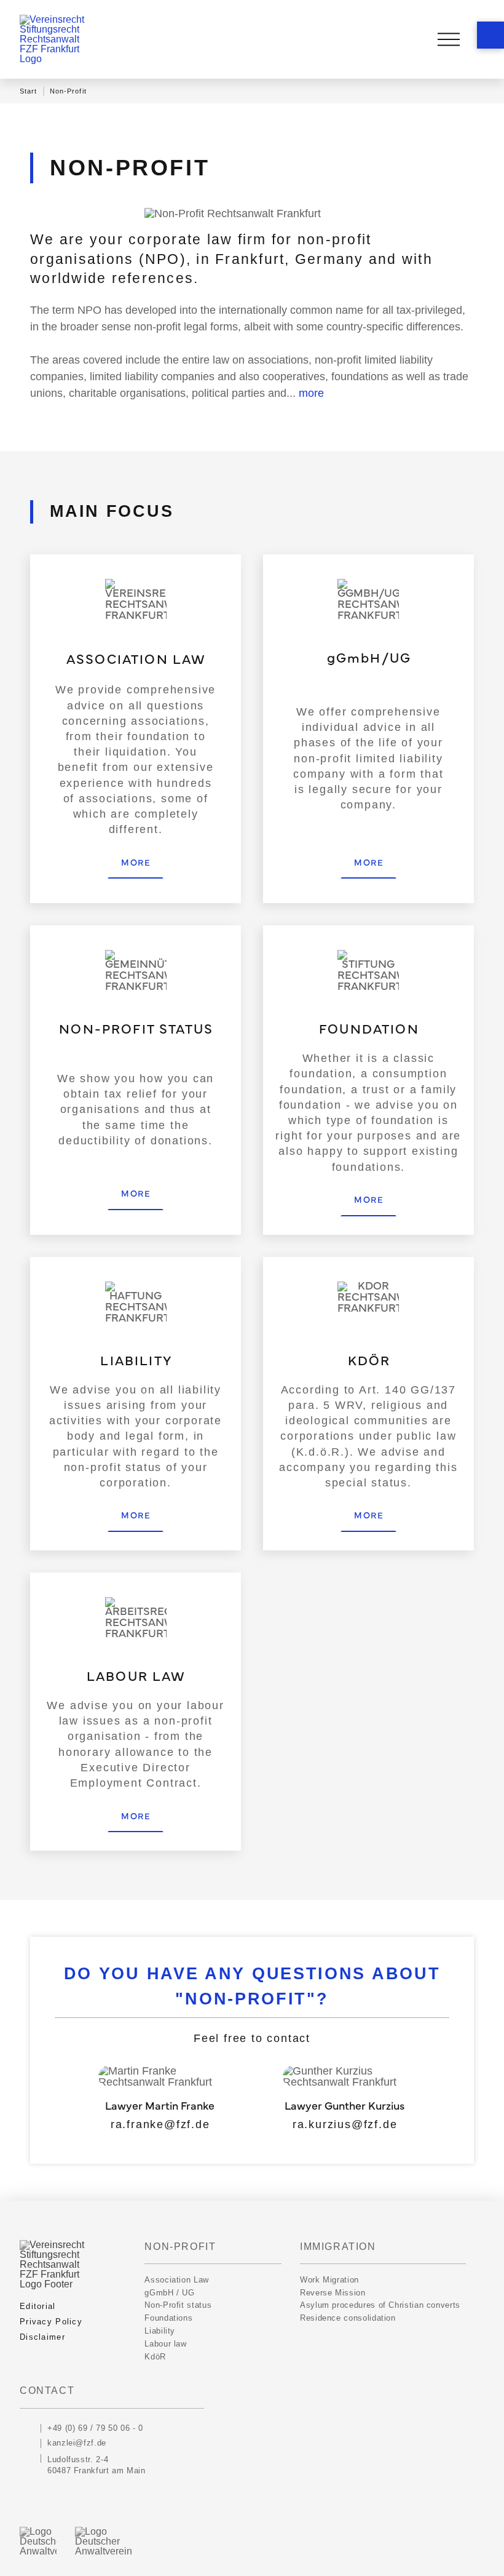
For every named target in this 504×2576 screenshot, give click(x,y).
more (311, 393)
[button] (490, 35)
